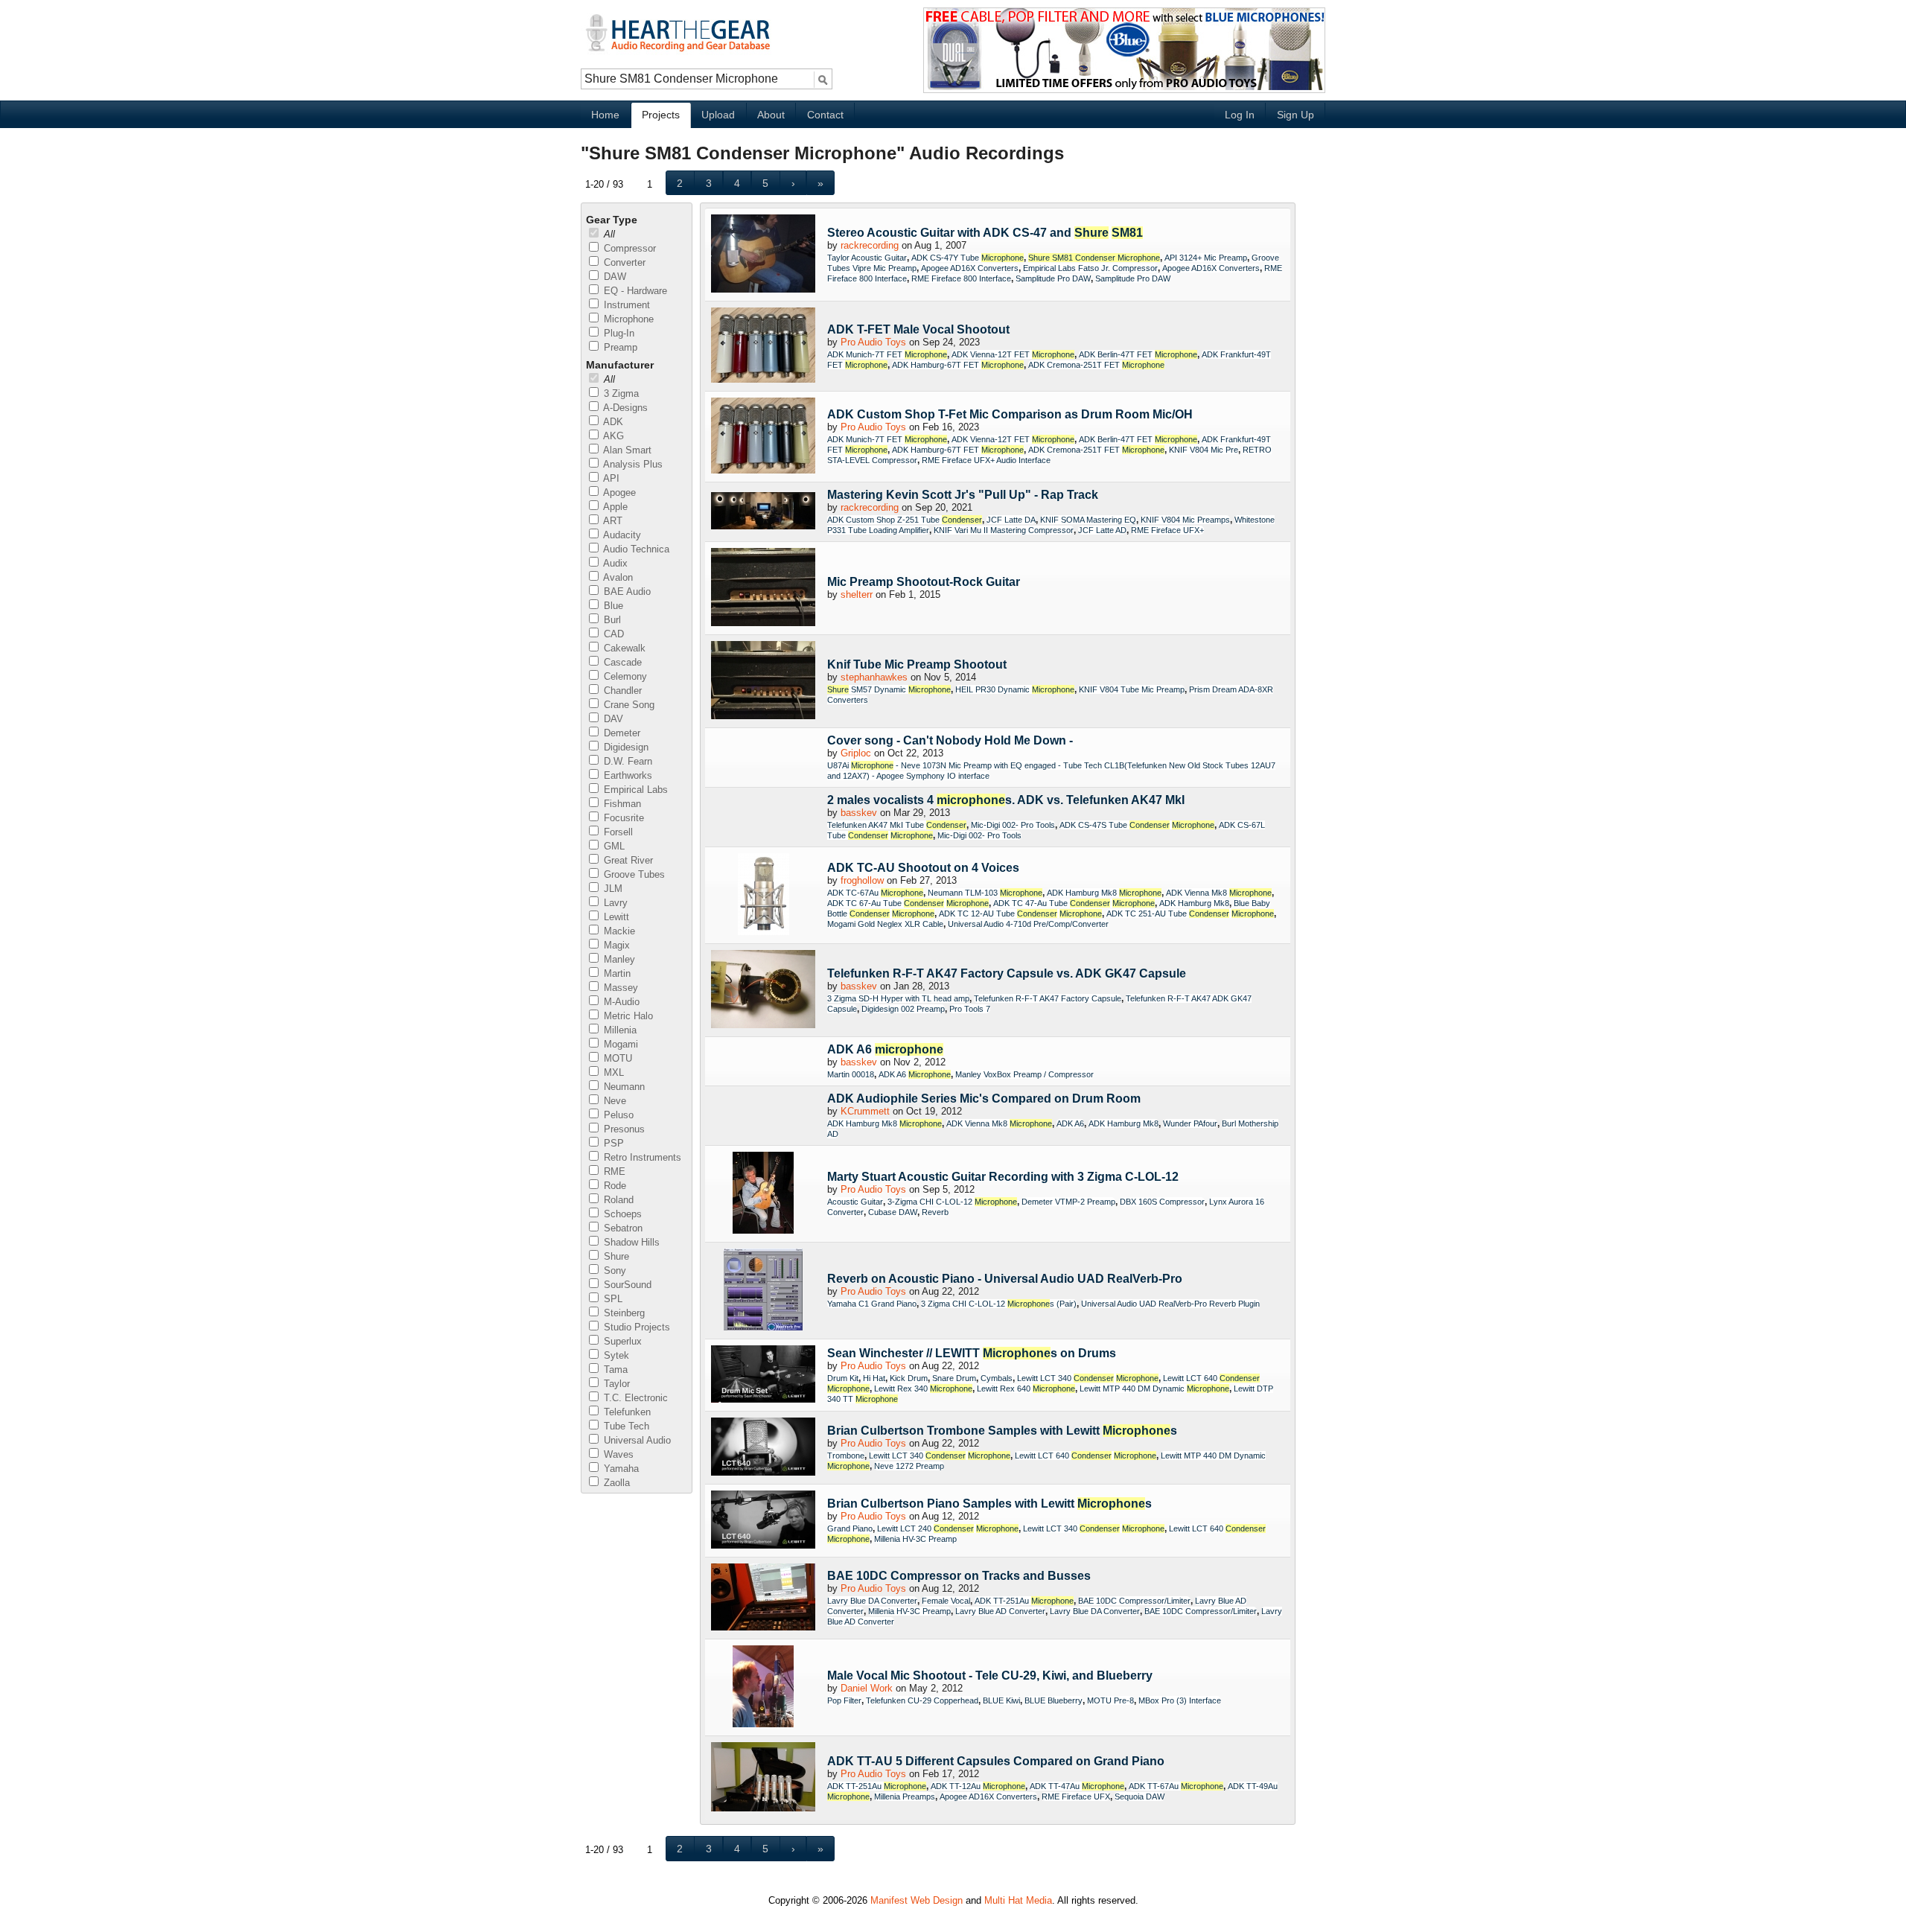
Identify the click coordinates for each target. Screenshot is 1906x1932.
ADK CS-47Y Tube (968, 258)
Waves (617, 1454)
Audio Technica (635, 549)
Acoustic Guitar (855, 1202)
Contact (825, 115)
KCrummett (865, 1111)
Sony (613, 1271)
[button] (680, 183)
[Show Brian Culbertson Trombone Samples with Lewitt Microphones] (763, 1448)
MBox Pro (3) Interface (1180, 1700)
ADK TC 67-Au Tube (908, 903)
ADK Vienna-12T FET (1013, 354)
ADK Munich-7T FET (887, 354)
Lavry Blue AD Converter (1000, 1611)
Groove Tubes (633, 874)
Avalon (617, 577)
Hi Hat (874, 1378)
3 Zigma (620, 393)
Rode (613, 1186)
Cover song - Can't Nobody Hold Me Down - (950, 740)
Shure (615, 1256)
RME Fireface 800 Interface (961, 278)
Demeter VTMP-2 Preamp (1068, 1202)
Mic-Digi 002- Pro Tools (1013, 825)
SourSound (626, 1285)
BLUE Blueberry (1054, 1700)
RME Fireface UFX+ (1167, 530)
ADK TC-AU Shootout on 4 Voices (923, 868)
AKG (612, 436)
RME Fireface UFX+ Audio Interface (986, 460)
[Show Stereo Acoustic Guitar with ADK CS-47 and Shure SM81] (763, 255)
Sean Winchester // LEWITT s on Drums (972, 1353)
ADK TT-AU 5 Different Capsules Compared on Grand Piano (996, 1761)
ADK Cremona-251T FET (1096, 365)
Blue (612, 606)
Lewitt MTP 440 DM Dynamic (1154, 1389)
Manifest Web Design (917, 1900)
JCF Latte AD (1102, 530)
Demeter (621, 733)
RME (613, 1171)
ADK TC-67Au (875, 893)
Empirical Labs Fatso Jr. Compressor (1090, 268)
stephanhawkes (874, 677)
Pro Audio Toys (873, 342)
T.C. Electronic (634, 1398)
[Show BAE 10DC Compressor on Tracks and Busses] (763, 1598)
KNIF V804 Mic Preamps (1185, 520)
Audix (614, 563)
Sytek (615, 1355)
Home (605, 115)
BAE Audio (626, 592)
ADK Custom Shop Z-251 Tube (905, 520)
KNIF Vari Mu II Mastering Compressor (1004, 530)
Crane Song (628, 705)
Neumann (623, 1087)
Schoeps (621, 1214)
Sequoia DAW (1140, 1796)
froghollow (862, 880)
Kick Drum (909, 1378)
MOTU (616, 1058)
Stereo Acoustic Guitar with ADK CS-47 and (985, 233)
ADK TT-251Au (1024, 1601)
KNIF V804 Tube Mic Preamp (1132, 689)
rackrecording (870, 245)
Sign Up (1295, 115)
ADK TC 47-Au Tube (1074, 903)
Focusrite (622, 818)
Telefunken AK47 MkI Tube (897, 825)
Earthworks (627, 775)
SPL (612, 1299)
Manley (618, 959)
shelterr (857, 594)
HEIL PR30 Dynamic (1015, 689)
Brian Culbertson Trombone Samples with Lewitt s (1002, 1431)
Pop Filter (844, 1700)
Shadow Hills (630, 1242)
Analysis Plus (632, 464)
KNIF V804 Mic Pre (1204, 450)
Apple (614, 507)
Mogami (619, 1044)
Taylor (615, 1384)
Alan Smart (626, 450)
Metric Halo (627, 1016)
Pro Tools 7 (970, 1009)
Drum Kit (843, 1378)
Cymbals (997, 1378)
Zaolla (615, 1483)
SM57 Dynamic (889, 689)
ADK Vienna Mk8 (1219, 893)
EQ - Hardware (634, 291)
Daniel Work (867, 1688)
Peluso (617, 1115)
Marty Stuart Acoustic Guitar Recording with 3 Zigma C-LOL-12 (1003, 1177)
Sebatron (622, 1228)
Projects (661, 115)
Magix (615, 945)
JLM (612, 889)
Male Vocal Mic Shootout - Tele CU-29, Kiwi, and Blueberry (990, 1676)
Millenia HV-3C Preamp (915, 1539)
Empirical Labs (634, 790)
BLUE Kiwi (1001, 1700)
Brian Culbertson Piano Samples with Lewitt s (989, 1504)
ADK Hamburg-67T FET (958, 365)
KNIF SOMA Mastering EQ (1088, 520)
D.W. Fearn (627, 761)
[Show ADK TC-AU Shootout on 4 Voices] (763, 895)
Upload (718, 115)
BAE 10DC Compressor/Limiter (1134, 1601)
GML (613, 846)
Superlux (621, 1341)
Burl (611, 620)
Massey (619, 988)
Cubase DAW (893, 1212)
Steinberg (623, 1313)
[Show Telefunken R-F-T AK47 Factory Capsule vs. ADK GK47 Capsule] (763, 990)
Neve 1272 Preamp (909, 1466)
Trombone (846, 1456)
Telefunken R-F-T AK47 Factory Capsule (1048, 998)
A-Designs (624, 408)
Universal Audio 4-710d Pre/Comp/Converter (1028, 924)
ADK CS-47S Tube (1137, 825)
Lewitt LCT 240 (948, 1528)
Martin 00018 (851, 1074)
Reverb (935, 1212)
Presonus (623, 1129)
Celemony (624, 676)
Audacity (621, 535)
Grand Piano (850, 1528)
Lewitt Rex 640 (1026, 1389)
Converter (623, 262)
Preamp (619, 347)
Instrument (625, 305)
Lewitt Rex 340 (923, 1389)
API (610, 478)
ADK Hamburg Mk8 (1104, 893)
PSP (612, 1143)
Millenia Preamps (905, 1796)
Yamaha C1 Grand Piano (872, 1304)
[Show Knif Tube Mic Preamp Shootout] (763, 681)
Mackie (618, 931)
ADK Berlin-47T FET (1138, 354)
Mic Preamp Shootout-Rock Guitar (924, 582)
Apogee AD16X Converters (970, 268)
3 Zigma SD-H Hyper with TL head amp (898, 998)
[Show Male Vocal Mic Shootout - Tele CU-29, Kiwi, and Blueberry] (763, 1687)
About (771, 115)
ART (612, 521)
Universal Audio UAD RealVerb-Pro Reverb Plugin (1170, 1304)
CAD (612, 634)
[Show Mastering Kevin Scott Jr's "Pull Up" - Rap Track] (763, 512)
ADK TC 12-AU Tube (1020, 914)
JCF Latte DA (1011, 520)
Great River (627, 860)
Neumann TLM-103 (985, 893)
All (608, 234)
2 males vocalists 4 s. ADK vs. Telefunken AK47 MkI (1006, 800)
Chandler (621, 691)
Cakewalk (623, 648)
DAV (612, 719)
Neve (613, 1101)
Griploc (856, 753)
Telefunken (626, 1412)
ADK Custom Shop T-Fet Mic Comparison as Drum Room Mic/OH (1010, 414)
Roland (617, 1200)
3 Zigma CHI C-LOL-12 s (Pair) (999, 1304)
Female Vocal (946, 1601)
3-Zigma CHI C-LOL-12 (952, 1202)
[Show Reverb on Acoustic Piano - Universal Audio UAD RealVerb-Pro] (763, 1291)
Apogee (618, 492)
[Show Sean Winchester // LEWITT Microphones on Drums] (763, 1375)
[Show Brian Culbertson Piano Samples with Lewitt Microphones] (763, 1521)
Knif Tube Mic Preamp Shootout (917, 664)
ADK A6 (885, 1049)
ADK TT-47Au (1077, 1786)
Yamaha (620, 1469)
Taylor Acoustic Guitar (867, 258)
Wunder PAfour (1190, 1123)
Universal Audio (636, 1440)
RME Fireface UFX (1076, 1796)
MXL (612, 1072)
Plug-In (618, 333)
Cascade (621, 662)
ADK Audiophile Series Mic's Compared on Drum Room (984, 1099)
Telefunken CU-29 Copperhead (922, 1700)
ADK (612, 422)
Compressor (628, 248)
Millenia (619, 1030)
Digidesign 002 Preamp (903, 1009)
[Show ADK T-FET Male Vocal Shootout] (763, 346)
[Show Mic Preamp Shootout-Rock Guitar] (763, 588)
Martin (616, 973)
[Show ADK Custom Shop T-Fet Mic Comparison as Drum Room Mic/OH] (763, 437)
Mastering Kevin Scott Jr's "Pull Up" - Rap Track (963, 495)
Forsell (617, 832)
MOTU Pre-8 (1110, 1700)
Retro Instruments (641, 1157)
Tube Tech (625, 1426)
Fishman (621, 804)
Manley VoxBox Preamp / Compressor (1024, 1074)
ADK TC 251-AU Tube (1190, 914)
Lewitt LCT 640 (1086, 1456)
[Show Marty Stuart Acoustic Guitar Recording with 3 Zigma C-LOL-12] (763, 1194)
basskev (859, 813)
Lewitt (615, 917)
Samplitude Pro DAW (1053, 278)
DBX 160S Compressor (1162, 1202)
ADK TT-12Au (978, 1786)
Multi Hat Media (1018, 1900)
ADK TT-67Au (1176, 1786)
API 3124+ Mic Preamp (1206, 258)
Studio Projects (635, 1327)
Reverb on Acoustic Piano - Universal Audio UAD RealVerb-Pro (1005, 1279)
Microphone (627, 319)
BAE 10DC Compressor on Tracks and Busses (959, 1576)
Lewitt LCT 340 (1088, 1378)
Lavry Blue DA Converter (872, 1601)
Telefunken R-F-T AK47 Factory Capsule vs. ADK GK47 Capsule (1007, 973)
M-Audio (620, 1002)
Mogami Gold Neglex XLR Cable (885, 924)
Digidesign (625, 747)
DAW (613, 277)
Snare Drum (954, 1378)
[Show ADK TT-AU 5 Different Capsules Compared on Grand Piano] (763, 1778)
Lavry (614, 903)
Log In (1240, 115)
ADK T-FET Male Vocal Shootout (918, 329)
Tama (614, 1370)
